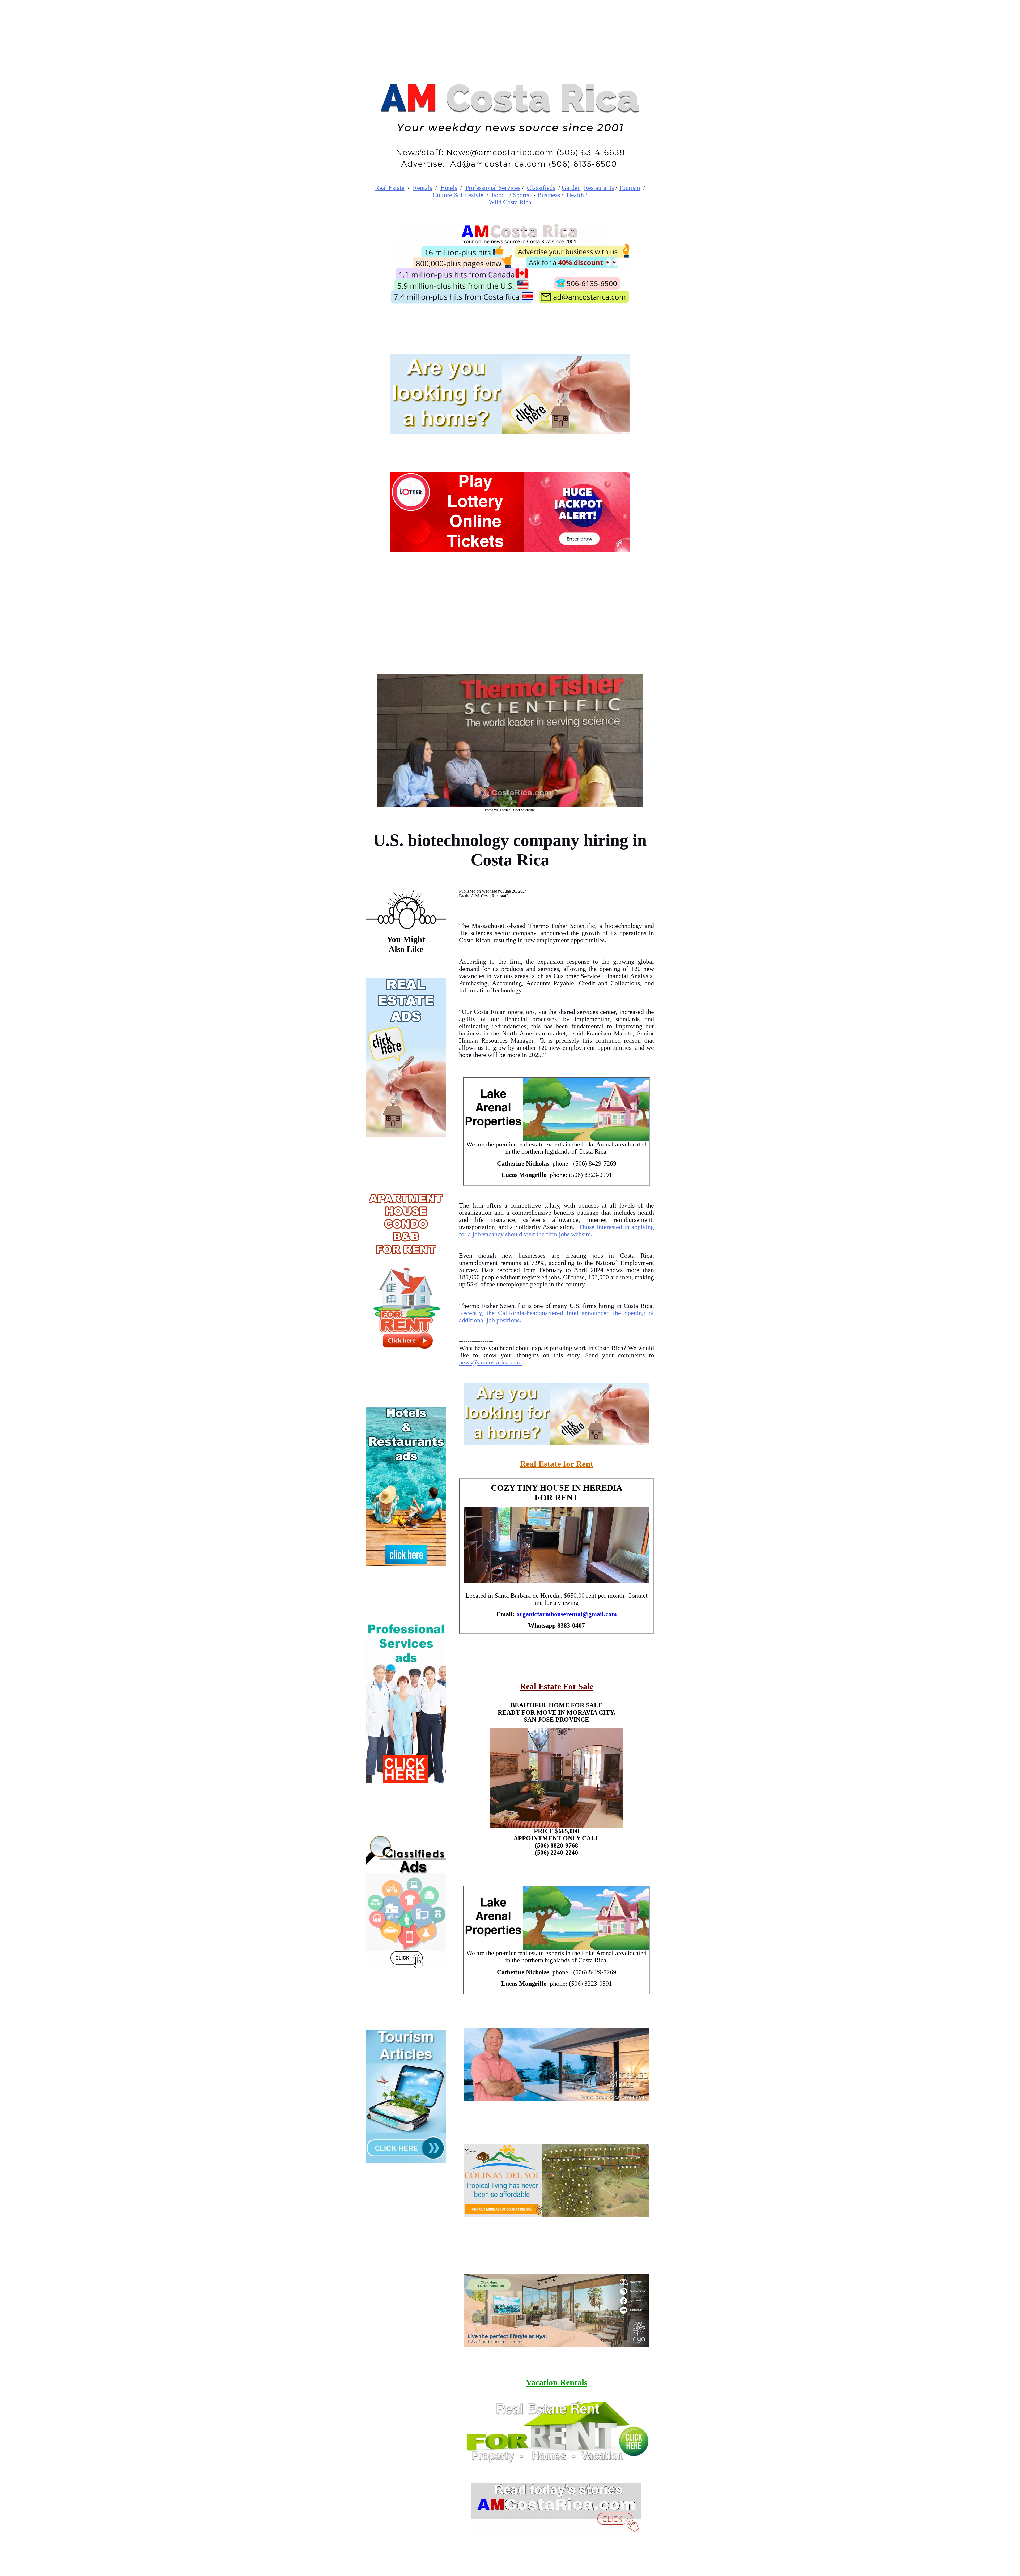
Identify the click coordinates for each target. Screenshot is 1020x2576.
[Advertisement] (510, 608)
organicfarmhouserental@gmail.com (567, 1614)
